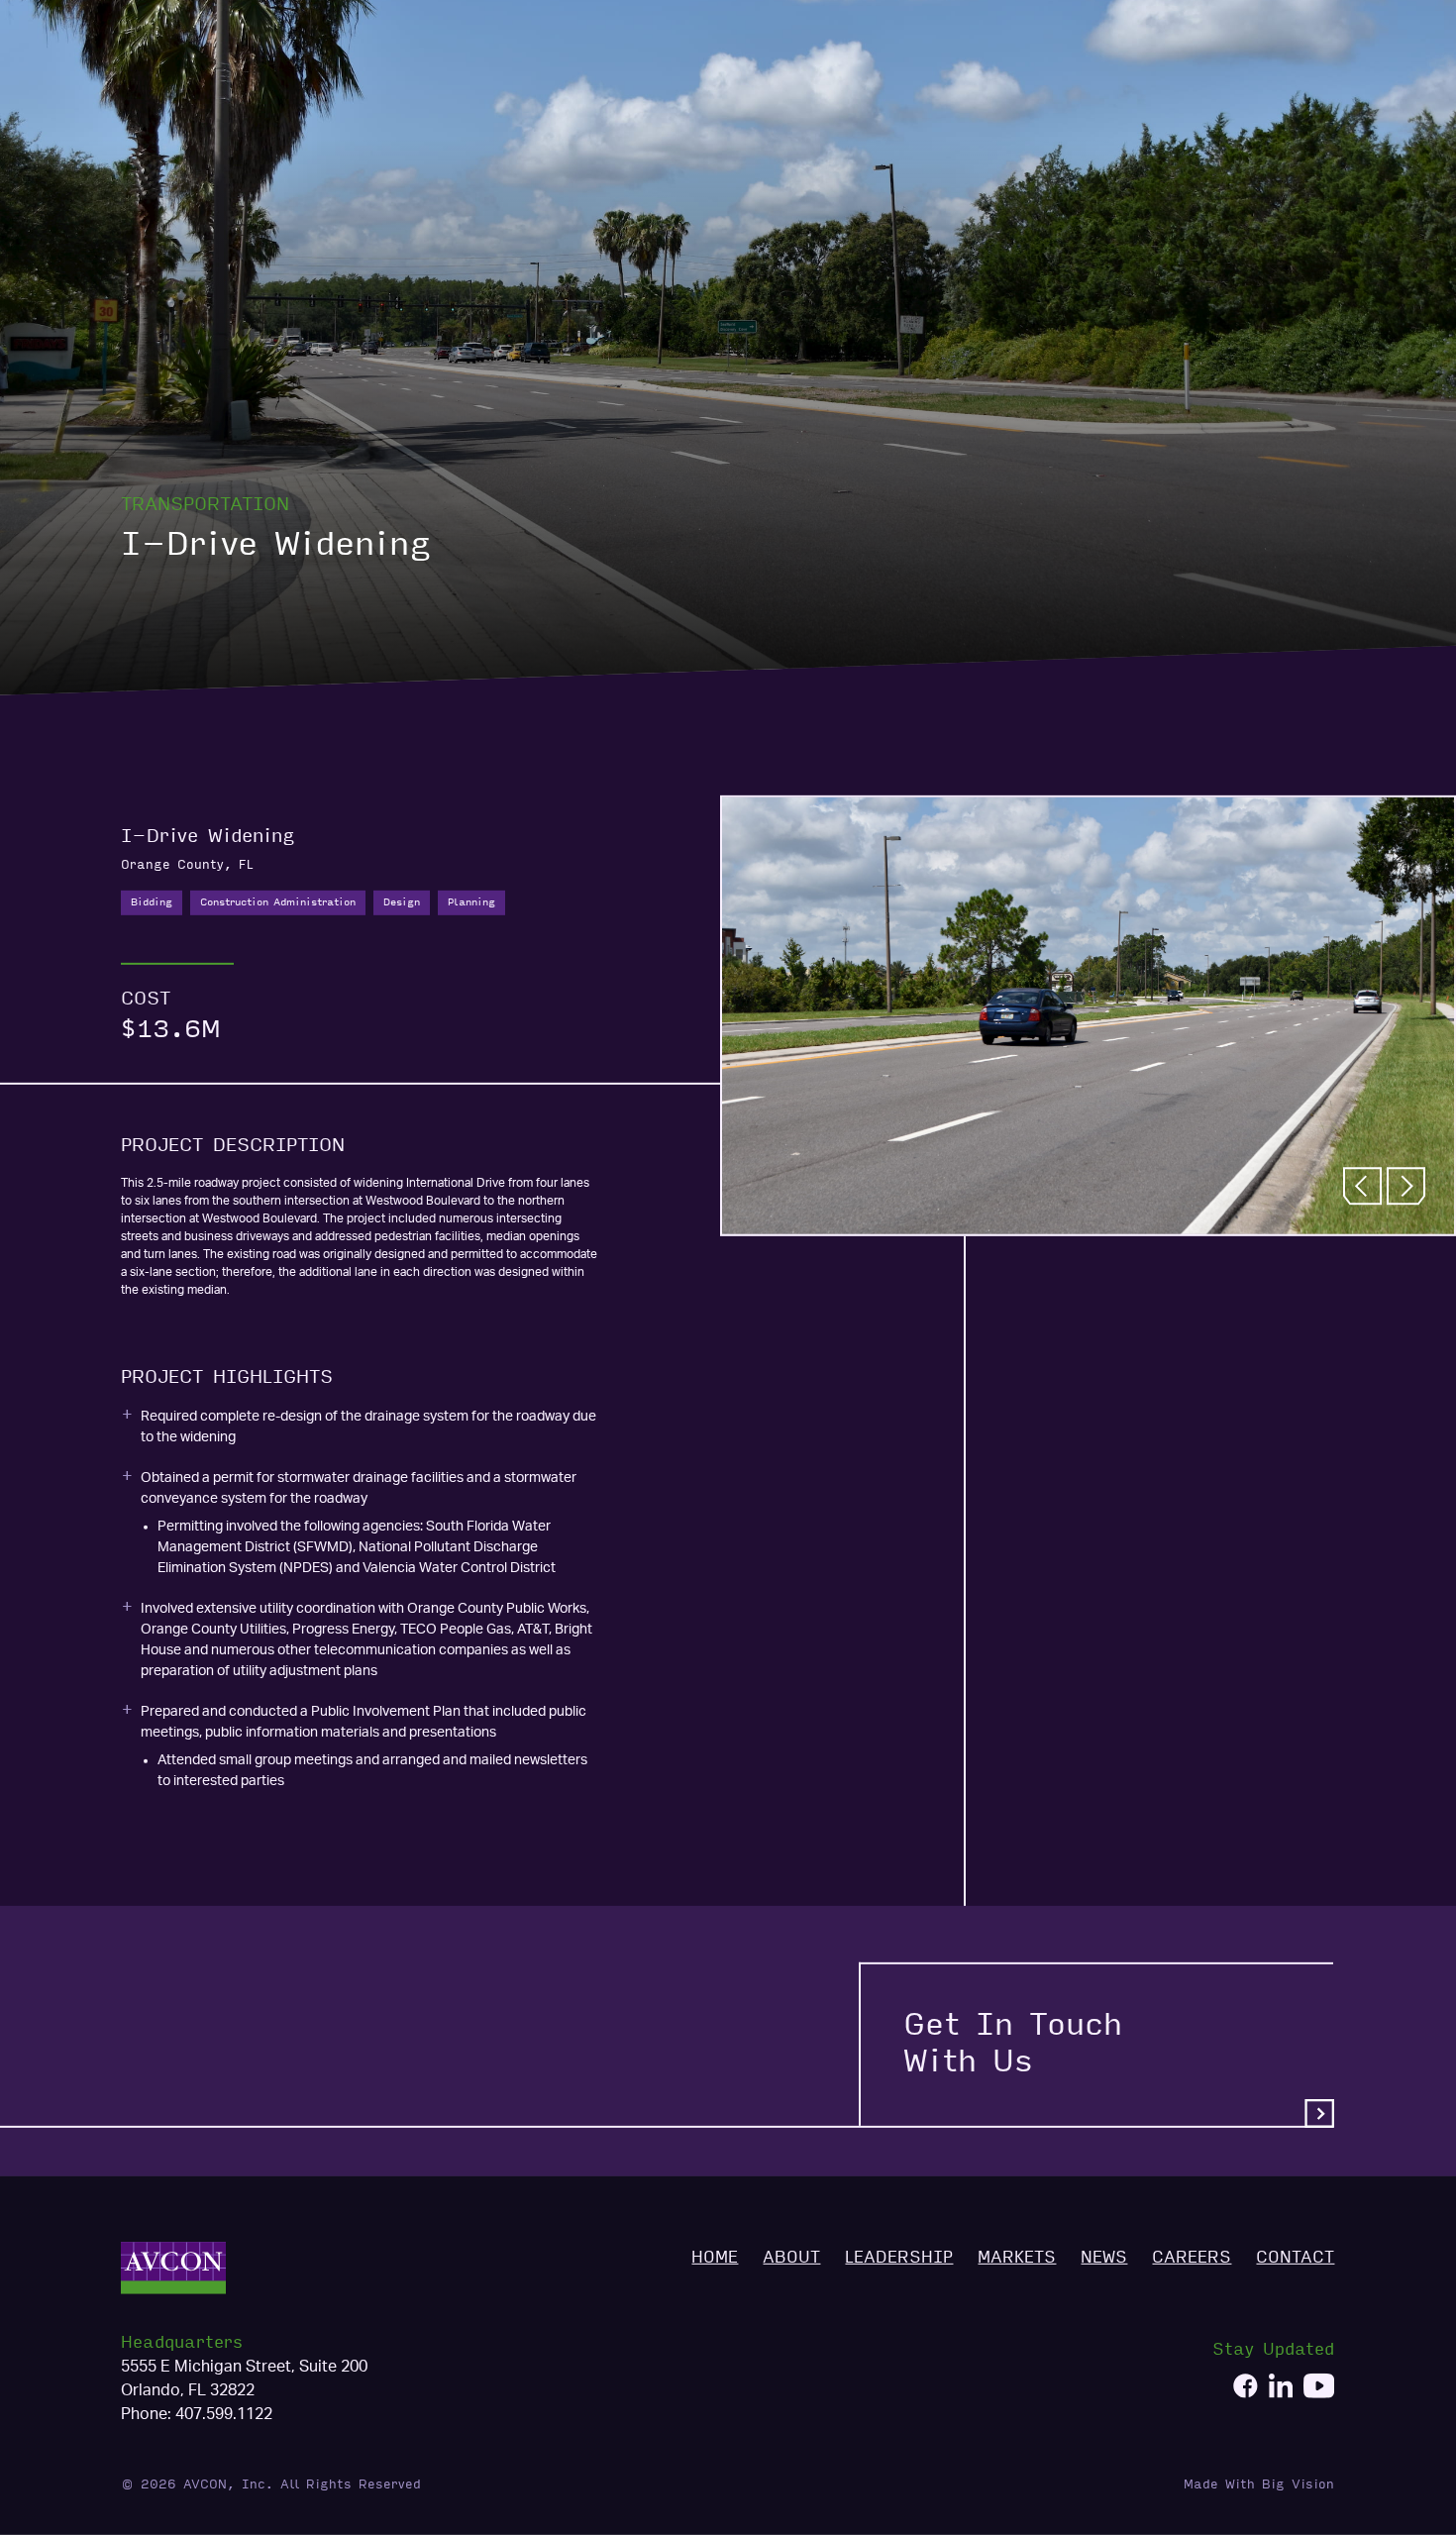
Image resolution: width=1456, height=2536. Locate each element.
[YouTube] (1319, 2389)
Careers (1204, 87)
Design (402, 902)
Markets (1038, 87)
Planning (471, 902)
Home (754, 87)
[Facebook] (1246, 2389)
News (1121, 87)
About (828, 87)
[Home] (195, 87)
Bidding (152, 902)
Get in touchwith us (1013, 2044)
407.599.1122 (224, 2414)
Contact (1301, 87)
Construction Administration (278, 902)
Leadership (928, 87)
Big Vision (1298, 2484)
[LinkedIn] (1281, 2389)
